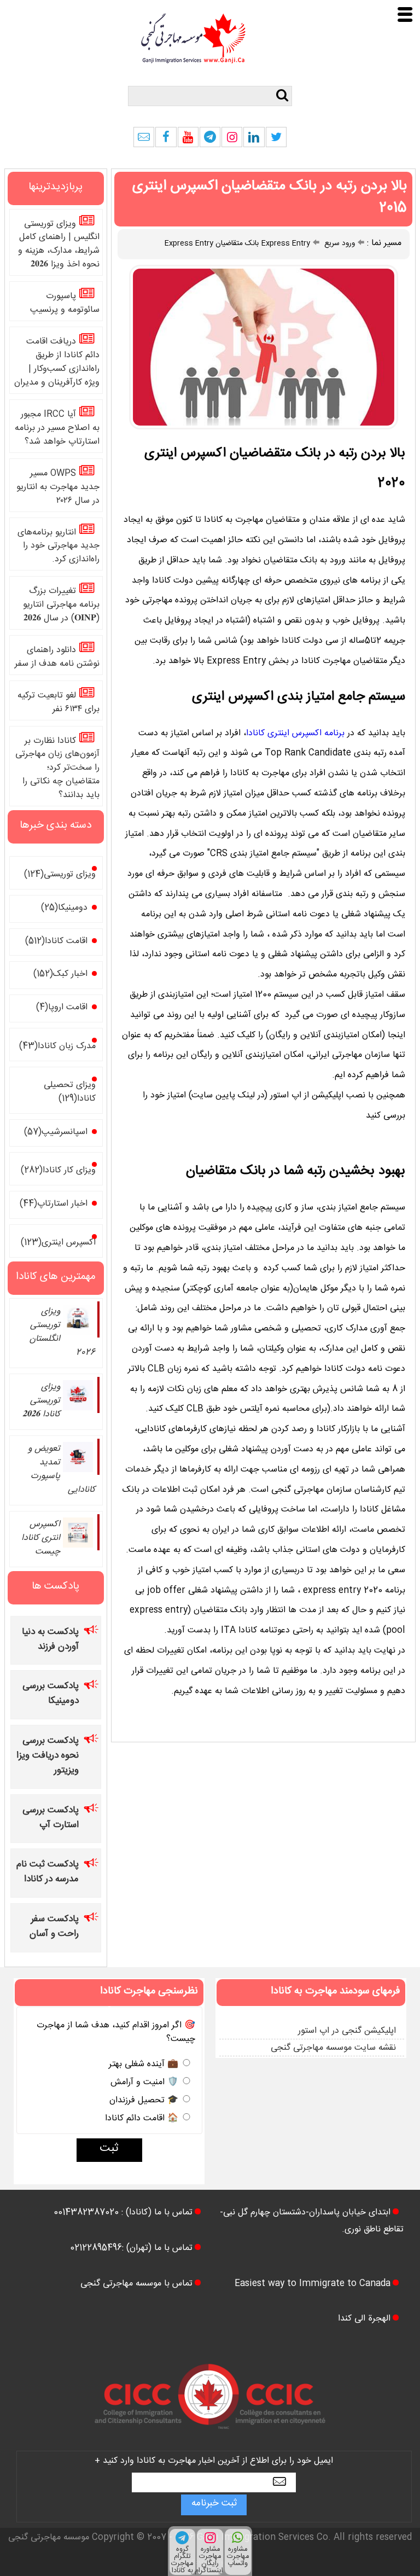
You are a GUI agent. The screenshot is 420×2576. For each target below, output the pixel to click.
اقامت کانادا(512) (56, 942)
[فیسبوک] (166, 140)
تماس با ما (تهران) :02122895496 (131, 2249)
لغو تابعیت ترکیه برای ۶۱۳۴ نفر (59, 703)
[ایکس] (276, 140)
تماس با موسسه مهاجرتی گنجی (136, 2285)
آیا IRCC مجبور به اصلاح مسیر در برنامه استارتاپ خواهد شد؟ (57, 429)
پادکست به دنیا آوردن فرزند (50, 1641)
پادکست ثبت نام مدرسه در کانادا (48, 1873)
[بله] (144, 140)
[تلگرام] (210, 140)
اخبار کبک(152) (60, 975)
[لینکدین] (254, 140)
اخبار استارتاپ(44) (54, 1205)
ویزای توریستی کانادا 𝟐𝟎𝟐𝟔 (41, 1402)
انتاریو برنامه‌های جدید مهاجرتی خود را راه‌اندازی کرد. (59, 547)
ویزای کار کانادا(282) (58, 1171)
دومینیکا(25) (64, 909)
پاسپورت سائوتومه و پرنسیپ (65, 304)
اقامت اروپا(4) (62, 1008)
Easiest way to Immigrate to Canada (313, 2285)
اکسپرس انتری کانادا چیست (41, 1539)
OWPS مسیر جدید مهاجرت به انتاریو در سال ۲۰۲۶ (58, 488)
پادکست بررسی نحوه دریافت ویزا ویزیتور (48, 1757)
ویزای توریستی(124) (60, 876)
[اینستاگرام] (232, 140)
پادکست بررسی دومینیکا (51, 1695)
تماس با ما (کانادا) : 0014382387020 (123, 2214)
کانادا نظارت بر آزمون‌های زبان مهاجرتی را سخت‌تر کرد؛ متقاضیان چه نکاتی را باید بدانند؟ (57, 769)
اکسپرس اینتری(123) (58, 1244)
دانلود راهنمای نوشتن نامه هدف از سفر (57, 658)
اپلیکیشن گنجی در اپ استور (347, 2032)
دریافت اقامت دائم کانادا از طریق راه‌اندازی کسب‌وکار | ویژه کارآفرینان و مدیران (57, 363)
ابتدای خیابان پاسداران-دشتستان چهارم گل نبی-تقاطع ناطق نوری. (312, 2221)
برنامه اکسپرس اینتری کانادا (295, 734)
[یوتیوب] (188, 140)
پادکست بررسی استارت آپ (51, 1819)
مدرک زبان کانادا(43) (57, 1047)
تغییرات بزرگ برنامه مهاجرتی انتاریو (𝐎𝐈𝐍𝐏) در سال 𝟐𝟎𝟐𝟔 (61, 606)
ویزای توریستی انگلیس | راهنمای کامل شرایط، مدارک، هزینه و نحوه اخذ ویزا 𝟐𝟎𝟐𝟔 (59, 245)
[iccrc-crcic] (210, 2440)
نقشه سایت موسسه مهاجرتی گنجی (333, 2049)
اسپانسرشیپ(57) (56, 1133)
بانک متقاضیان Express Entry (212, 245)
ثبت (109, 2150)
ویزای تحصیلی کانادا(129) (70, 1093)
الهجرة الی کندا (364, 2320)
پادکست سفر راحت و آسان (54, 1928)
